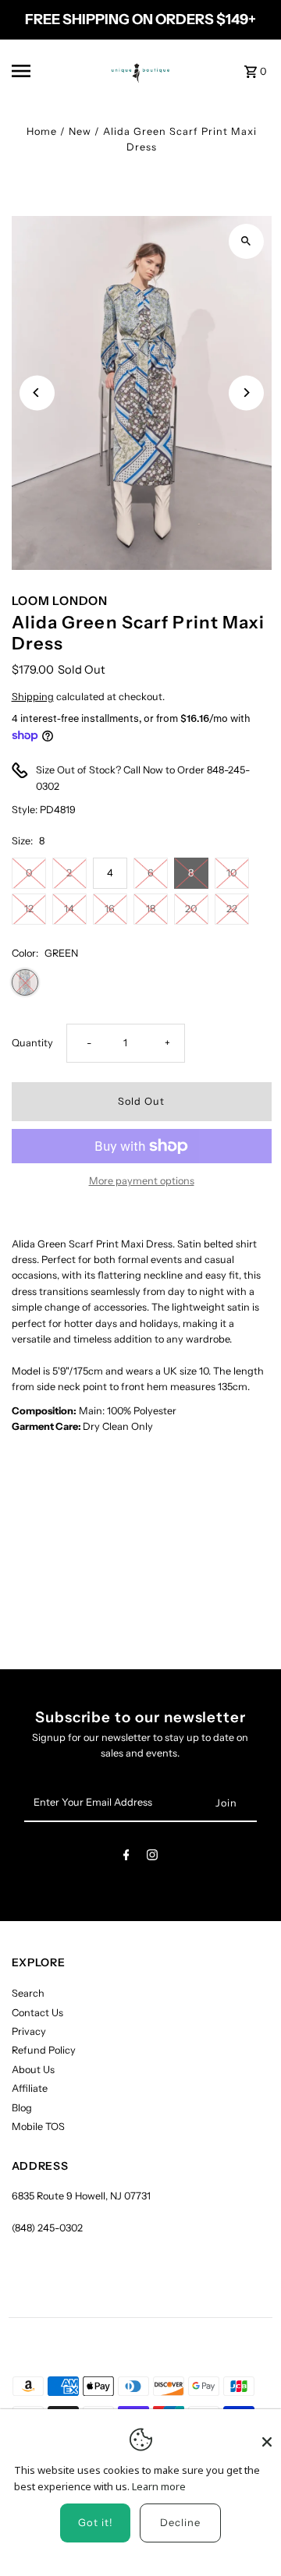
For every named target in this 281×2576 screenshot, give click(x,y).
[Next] (246, 393)
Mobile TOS (38, 2127)
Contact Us (37, 2013)
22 (232, 909)
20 (191, 909)
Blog (22, 2108)
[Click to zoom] (246, 241)
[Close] (267, 2435)
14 (69, 909)
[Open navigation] (42, 71)
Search (28, 1993)
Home (42, 131)
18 (151, 909)
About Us (33, 2070)
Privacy (29, 2031)
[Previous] (37, 393)
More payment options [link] (142, 1181)
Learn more (159, 2486)
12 (29, 909)
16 (110, 909)
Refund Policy (44, 2050)
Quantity (32, 1043)
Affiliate (30, 2088)
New (80, 131)
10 (231, 873)
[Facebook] (126, 1858)
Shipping (33, 697)
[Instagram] (152, 1858)
